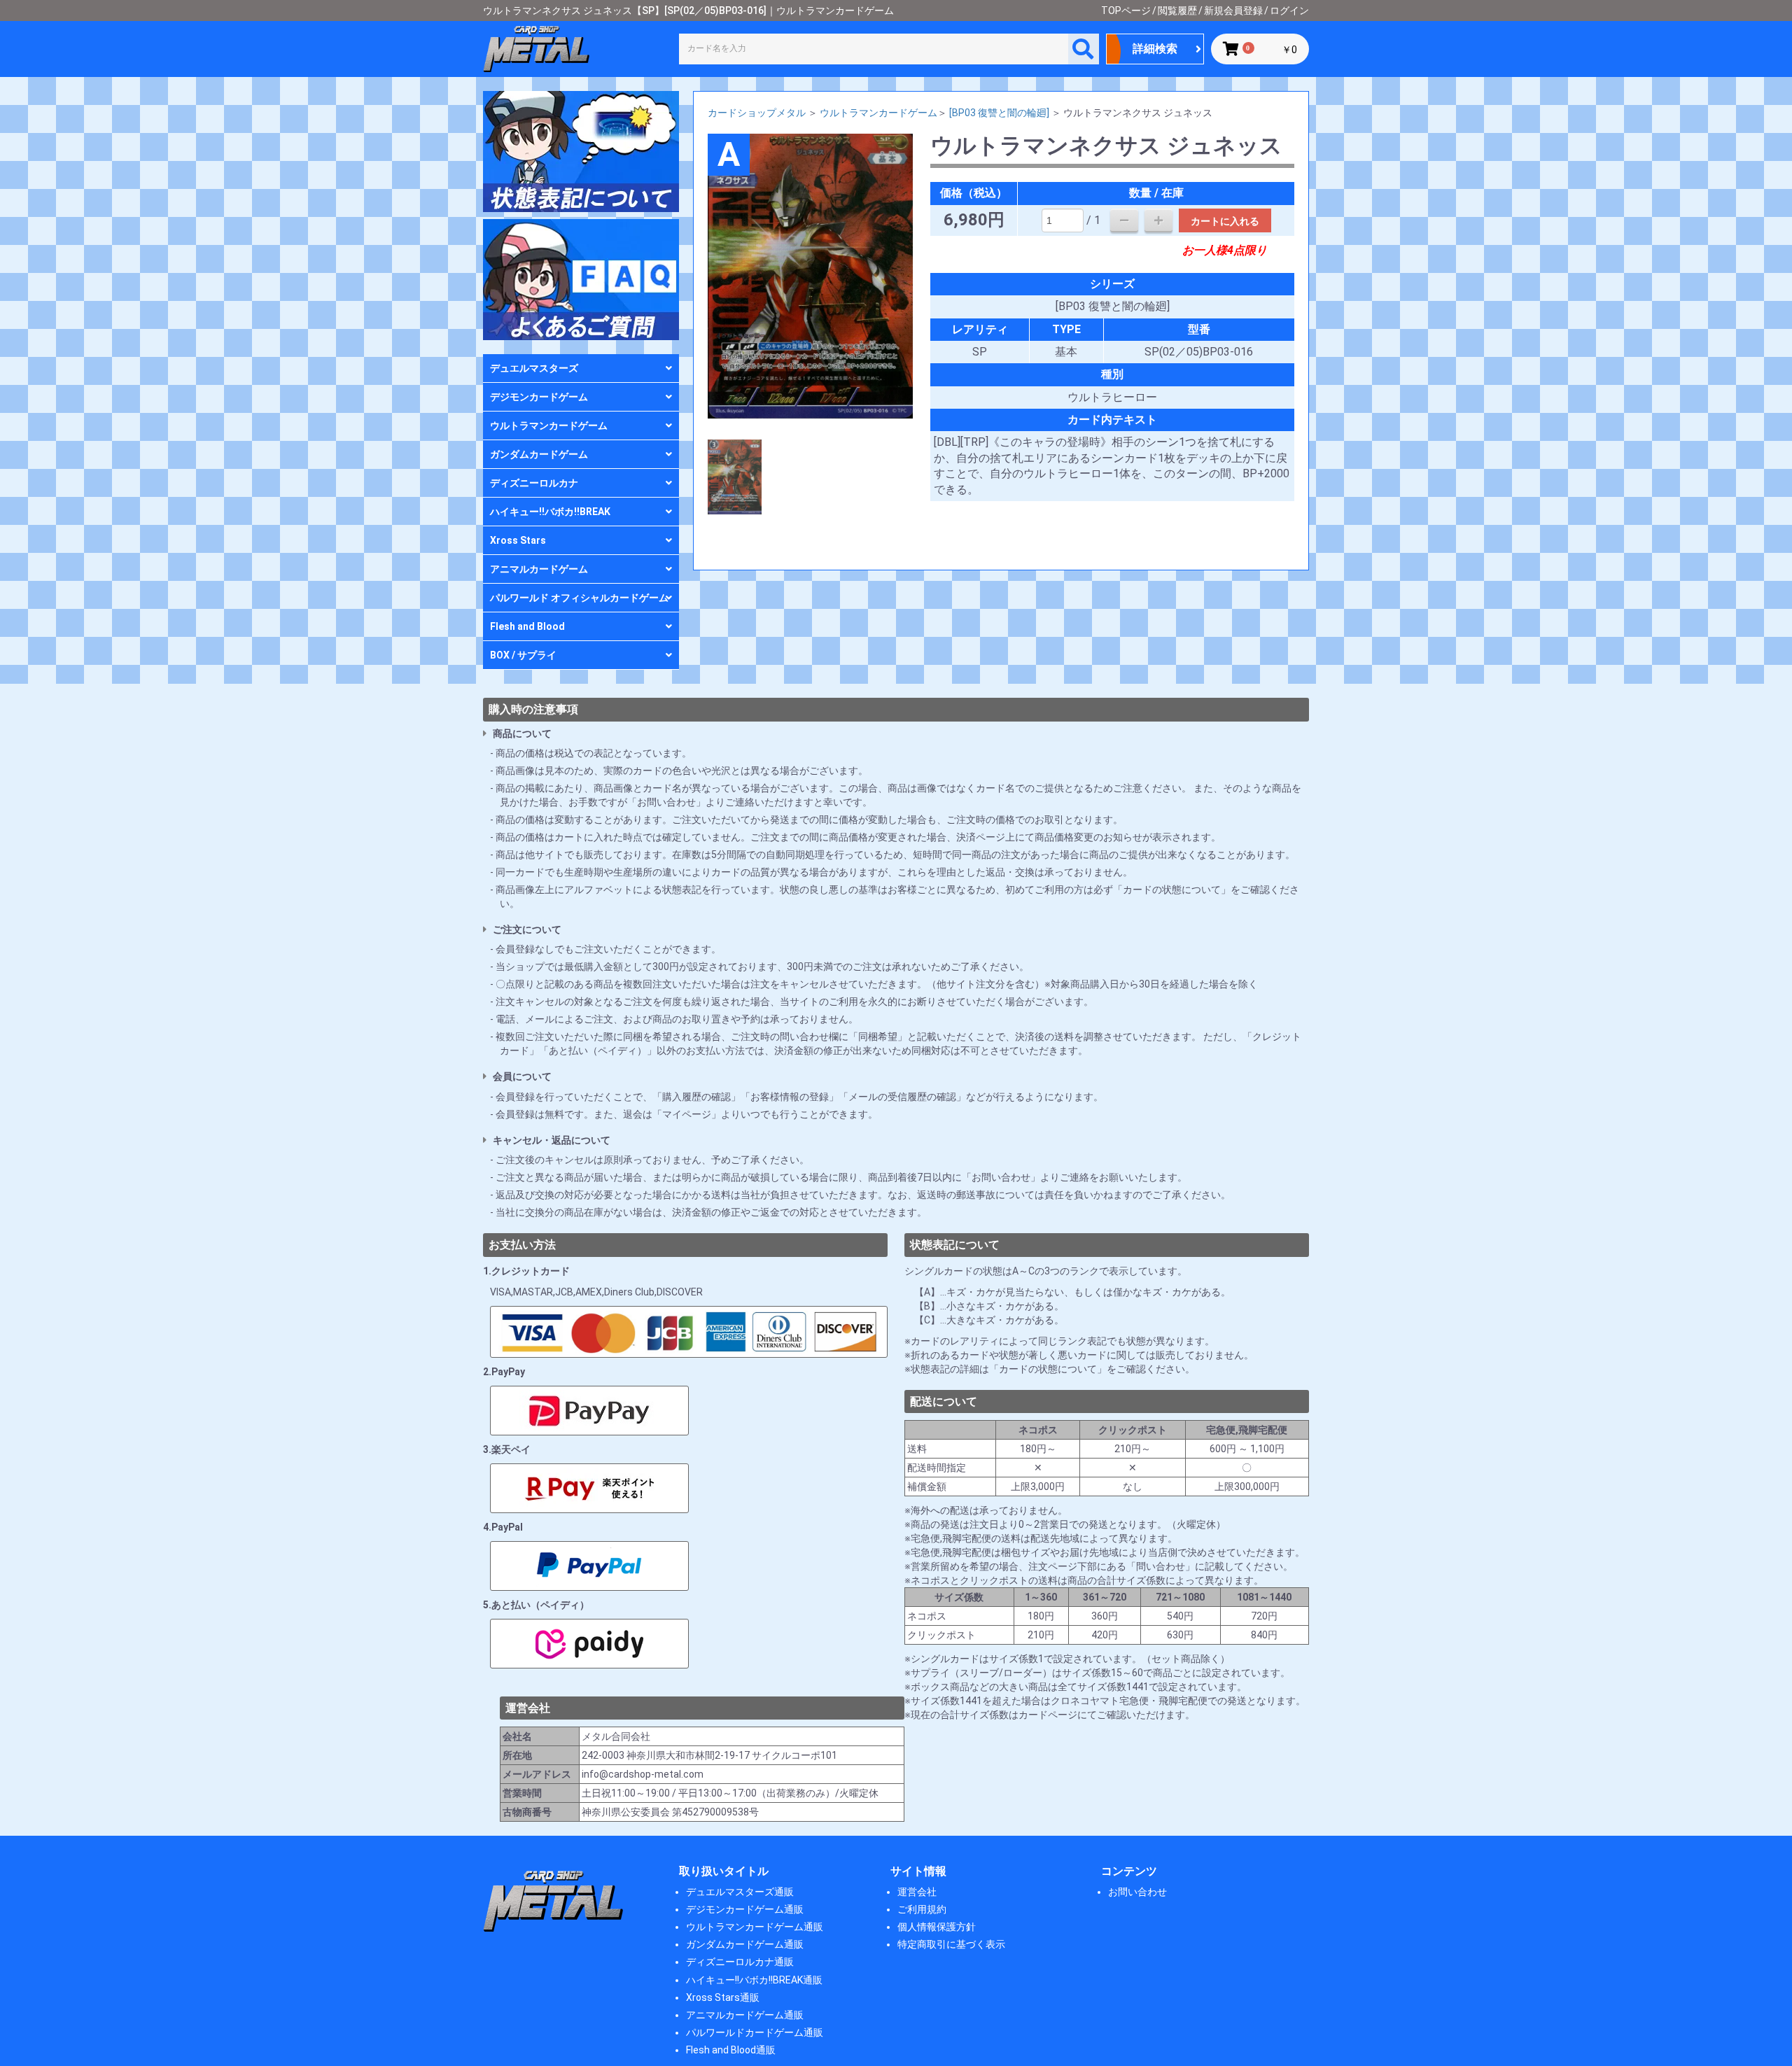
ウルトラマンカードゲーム (549, 426)
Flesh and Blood (527, 626)
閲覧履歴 (1177, 10)
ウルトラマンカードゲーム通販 (755, 1927)
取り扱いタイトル (724, 1871)
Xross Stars (518, 540)
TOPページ (1126, 10)
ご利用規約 (922, 1909)
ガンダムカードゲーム (539, 454)
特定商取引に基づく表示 (951, 1944)
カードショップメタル (757, 113)
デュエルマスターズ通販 (740, 1892)
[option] (811, 276)
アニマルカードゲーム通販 (745, 2015)
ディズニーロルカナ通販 (740, 1962)
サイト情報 (918, 1871)
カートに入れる (1225, 221)
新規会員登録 (1233, 10)
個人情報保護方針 (937, 1927)
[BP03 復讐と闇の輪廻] (999, 113)
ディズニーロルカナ (534, 483)
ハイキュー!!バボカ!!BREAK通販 (754, 1980)
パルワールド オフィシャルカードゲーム (579, 598)
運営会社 (917, 1892)
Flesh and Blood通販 (731, 2050)
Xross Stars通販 (723, 1997)
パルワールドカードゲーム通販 (755, 2032)
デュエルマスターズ (534, 368)
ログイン (1289, 10)
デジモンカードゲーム (539, 397)
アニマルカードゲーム (539, 569)
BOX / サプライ (523, 655)
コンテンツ (1129, 1871)
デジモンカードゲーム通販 (745, 1909)
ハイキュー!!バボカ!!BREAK (550, 512)
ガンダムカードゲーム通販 (745, 1944)
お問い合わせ (1137, 1892)
